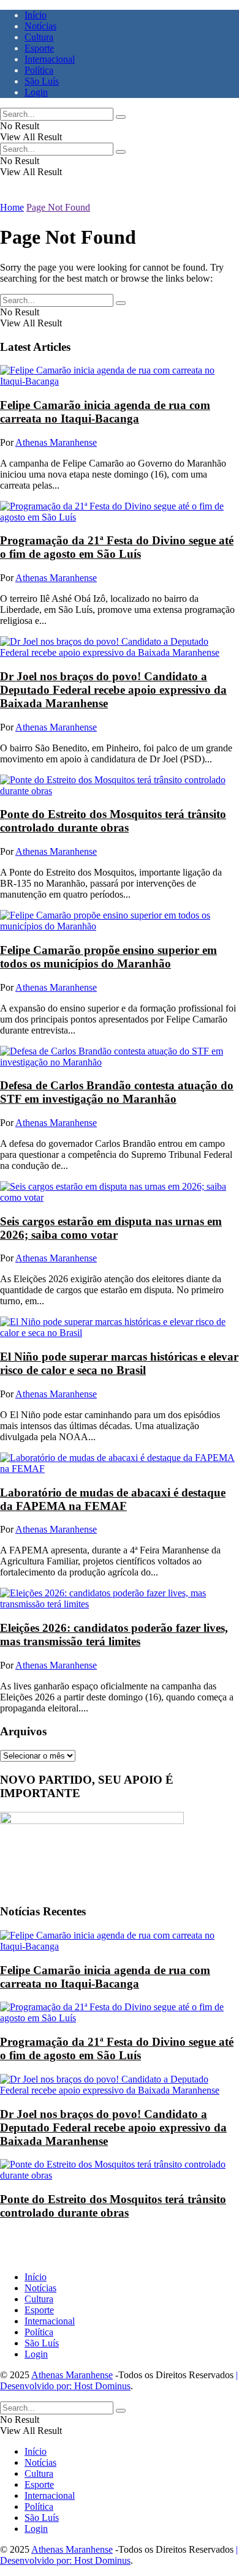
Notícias (40, 26)
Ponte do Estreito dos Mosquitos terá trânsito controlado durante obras (113, 821)
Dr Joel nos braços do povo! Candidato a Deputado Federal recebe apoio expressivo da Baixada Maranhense (113, 690)
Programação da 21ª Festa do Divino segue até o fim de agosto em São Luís (117, 547)
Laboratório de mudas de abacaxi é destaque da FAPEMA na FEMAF (113, 1499)
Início (36, 15)
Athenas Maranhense (56, 442)
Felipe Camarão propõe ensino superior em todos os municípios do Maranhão (108, 957)
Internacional (50, 59)
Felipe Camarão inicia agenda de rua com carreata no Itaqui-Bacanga (105, 412)
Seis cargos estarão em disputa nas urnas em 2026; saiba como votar (111, 1228)
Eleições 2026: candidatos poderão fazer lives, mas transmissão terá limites (114, 1635)
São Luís (42, 81)
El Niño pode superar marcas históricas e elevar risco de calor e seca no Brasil (119, 1363)
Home (12, 207)
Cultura (39, 37)
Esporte (39, 48)
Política (39, 70)
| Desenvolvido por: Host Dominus (119, 2380)
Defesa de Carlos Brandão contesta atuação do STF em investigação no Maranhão (117, 1092)
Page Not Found (58, 207)
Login (36, 92)
